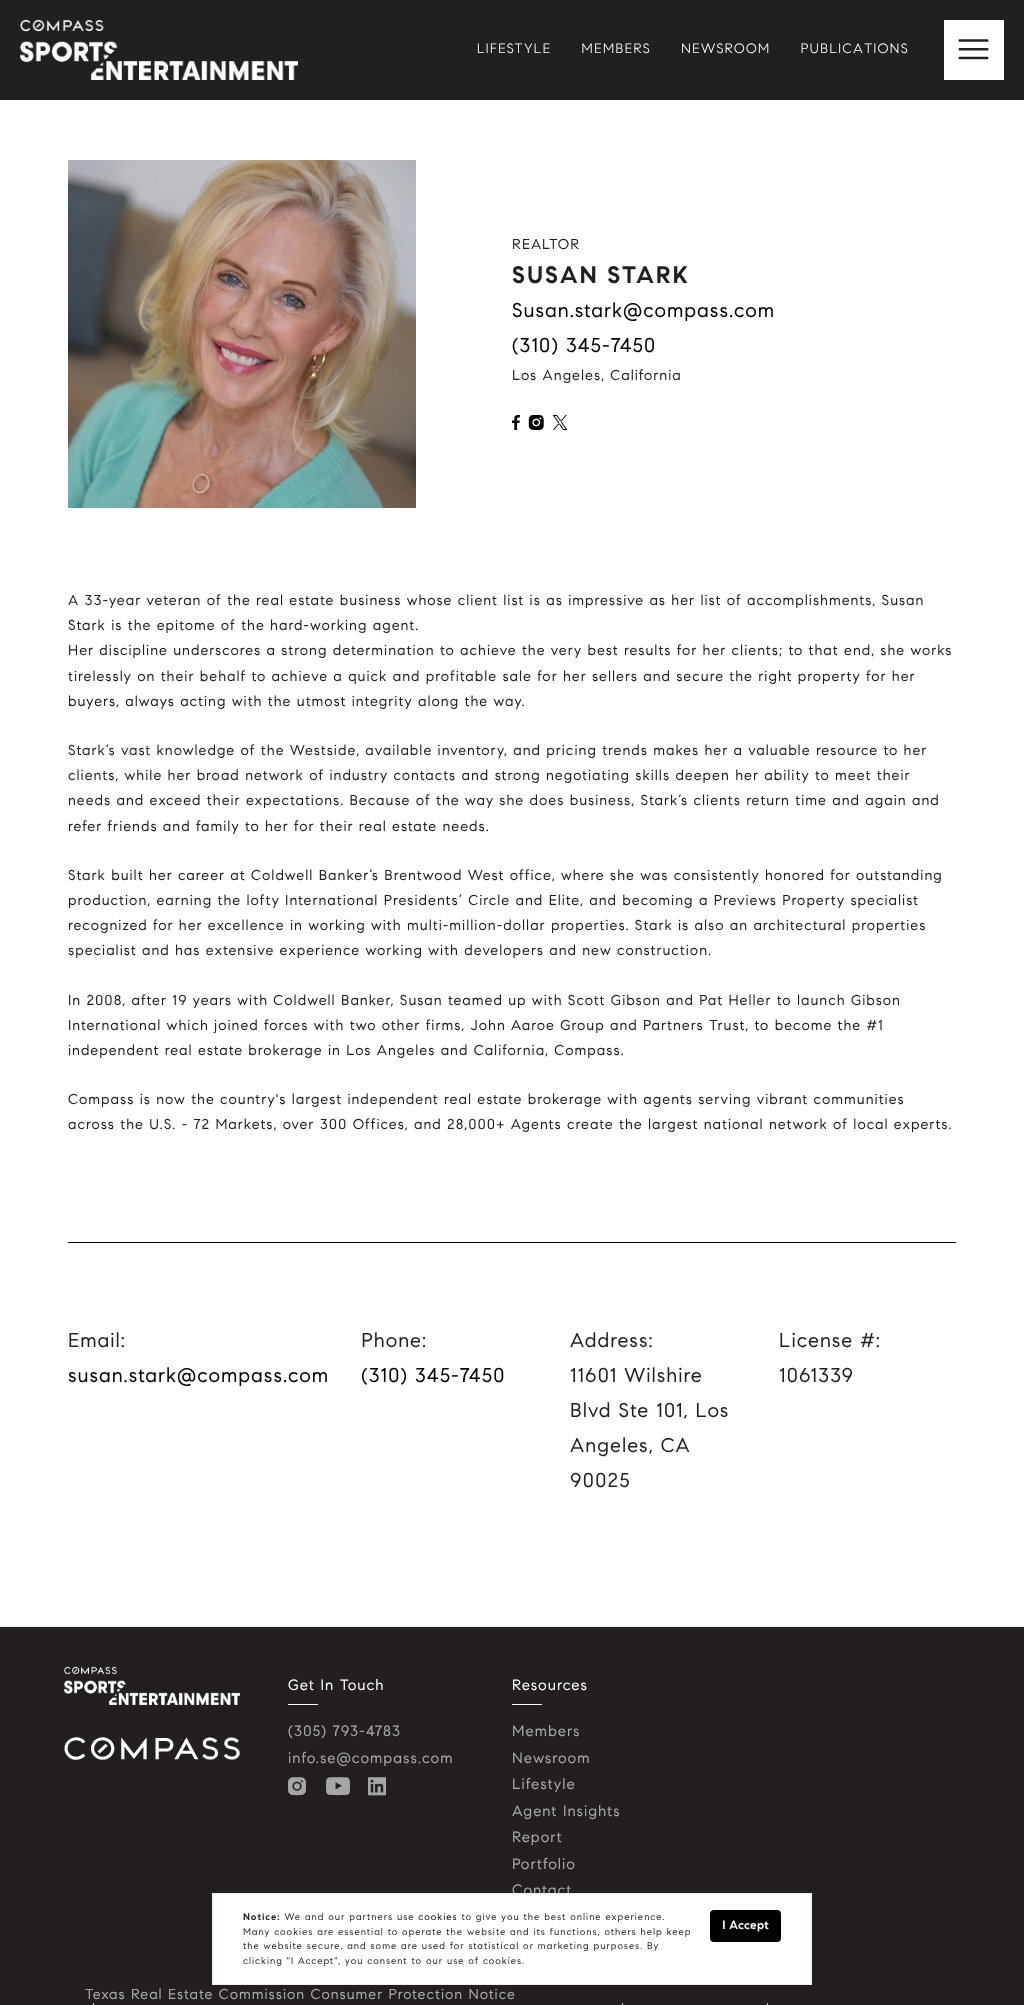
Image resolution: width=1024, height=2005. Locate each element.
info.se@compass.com (371, 1759)
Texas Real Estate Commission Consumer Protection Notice (300, 1994)
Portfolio (544, 1865)
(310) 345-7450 (584, 345)
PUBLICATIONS (854, 50)
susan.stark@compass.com (643, 310)
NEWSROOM (725, 50)
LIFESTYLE (514, 50)
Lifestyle (544, 1785)
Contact (542, 1891)
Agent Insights (566, 1812)
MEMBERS (616, 50)
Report (537, 1838)
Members (546, 1732)
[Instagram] (302, 1787)
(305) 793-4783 (344, 1732)
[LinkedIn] (381, 1787)
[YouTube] (342, 1787)
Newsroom (551, 1759)
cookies (437, 1917)
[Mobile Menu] (974, 50)
